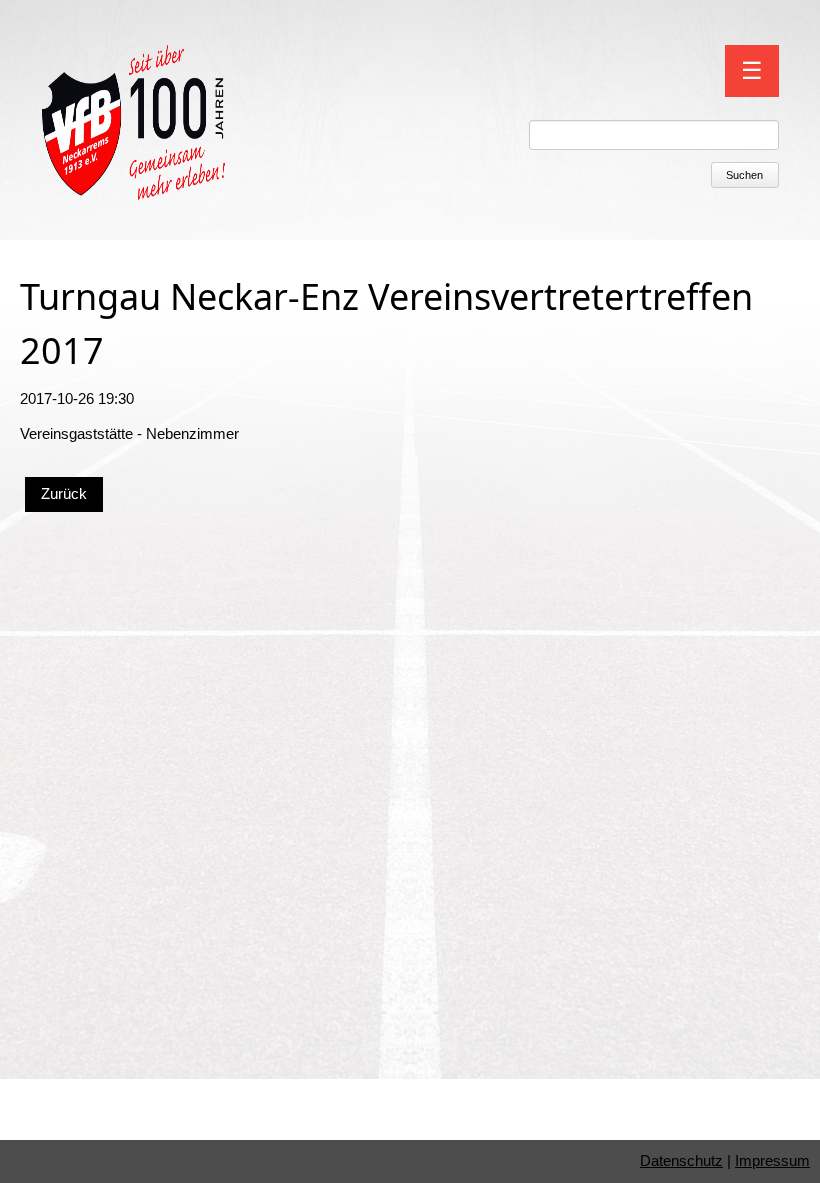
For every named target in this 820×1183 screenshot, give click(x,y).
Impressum (772, 1160)
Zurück (64, 493)
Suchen (744, 175)
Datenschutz (681, 1160)
